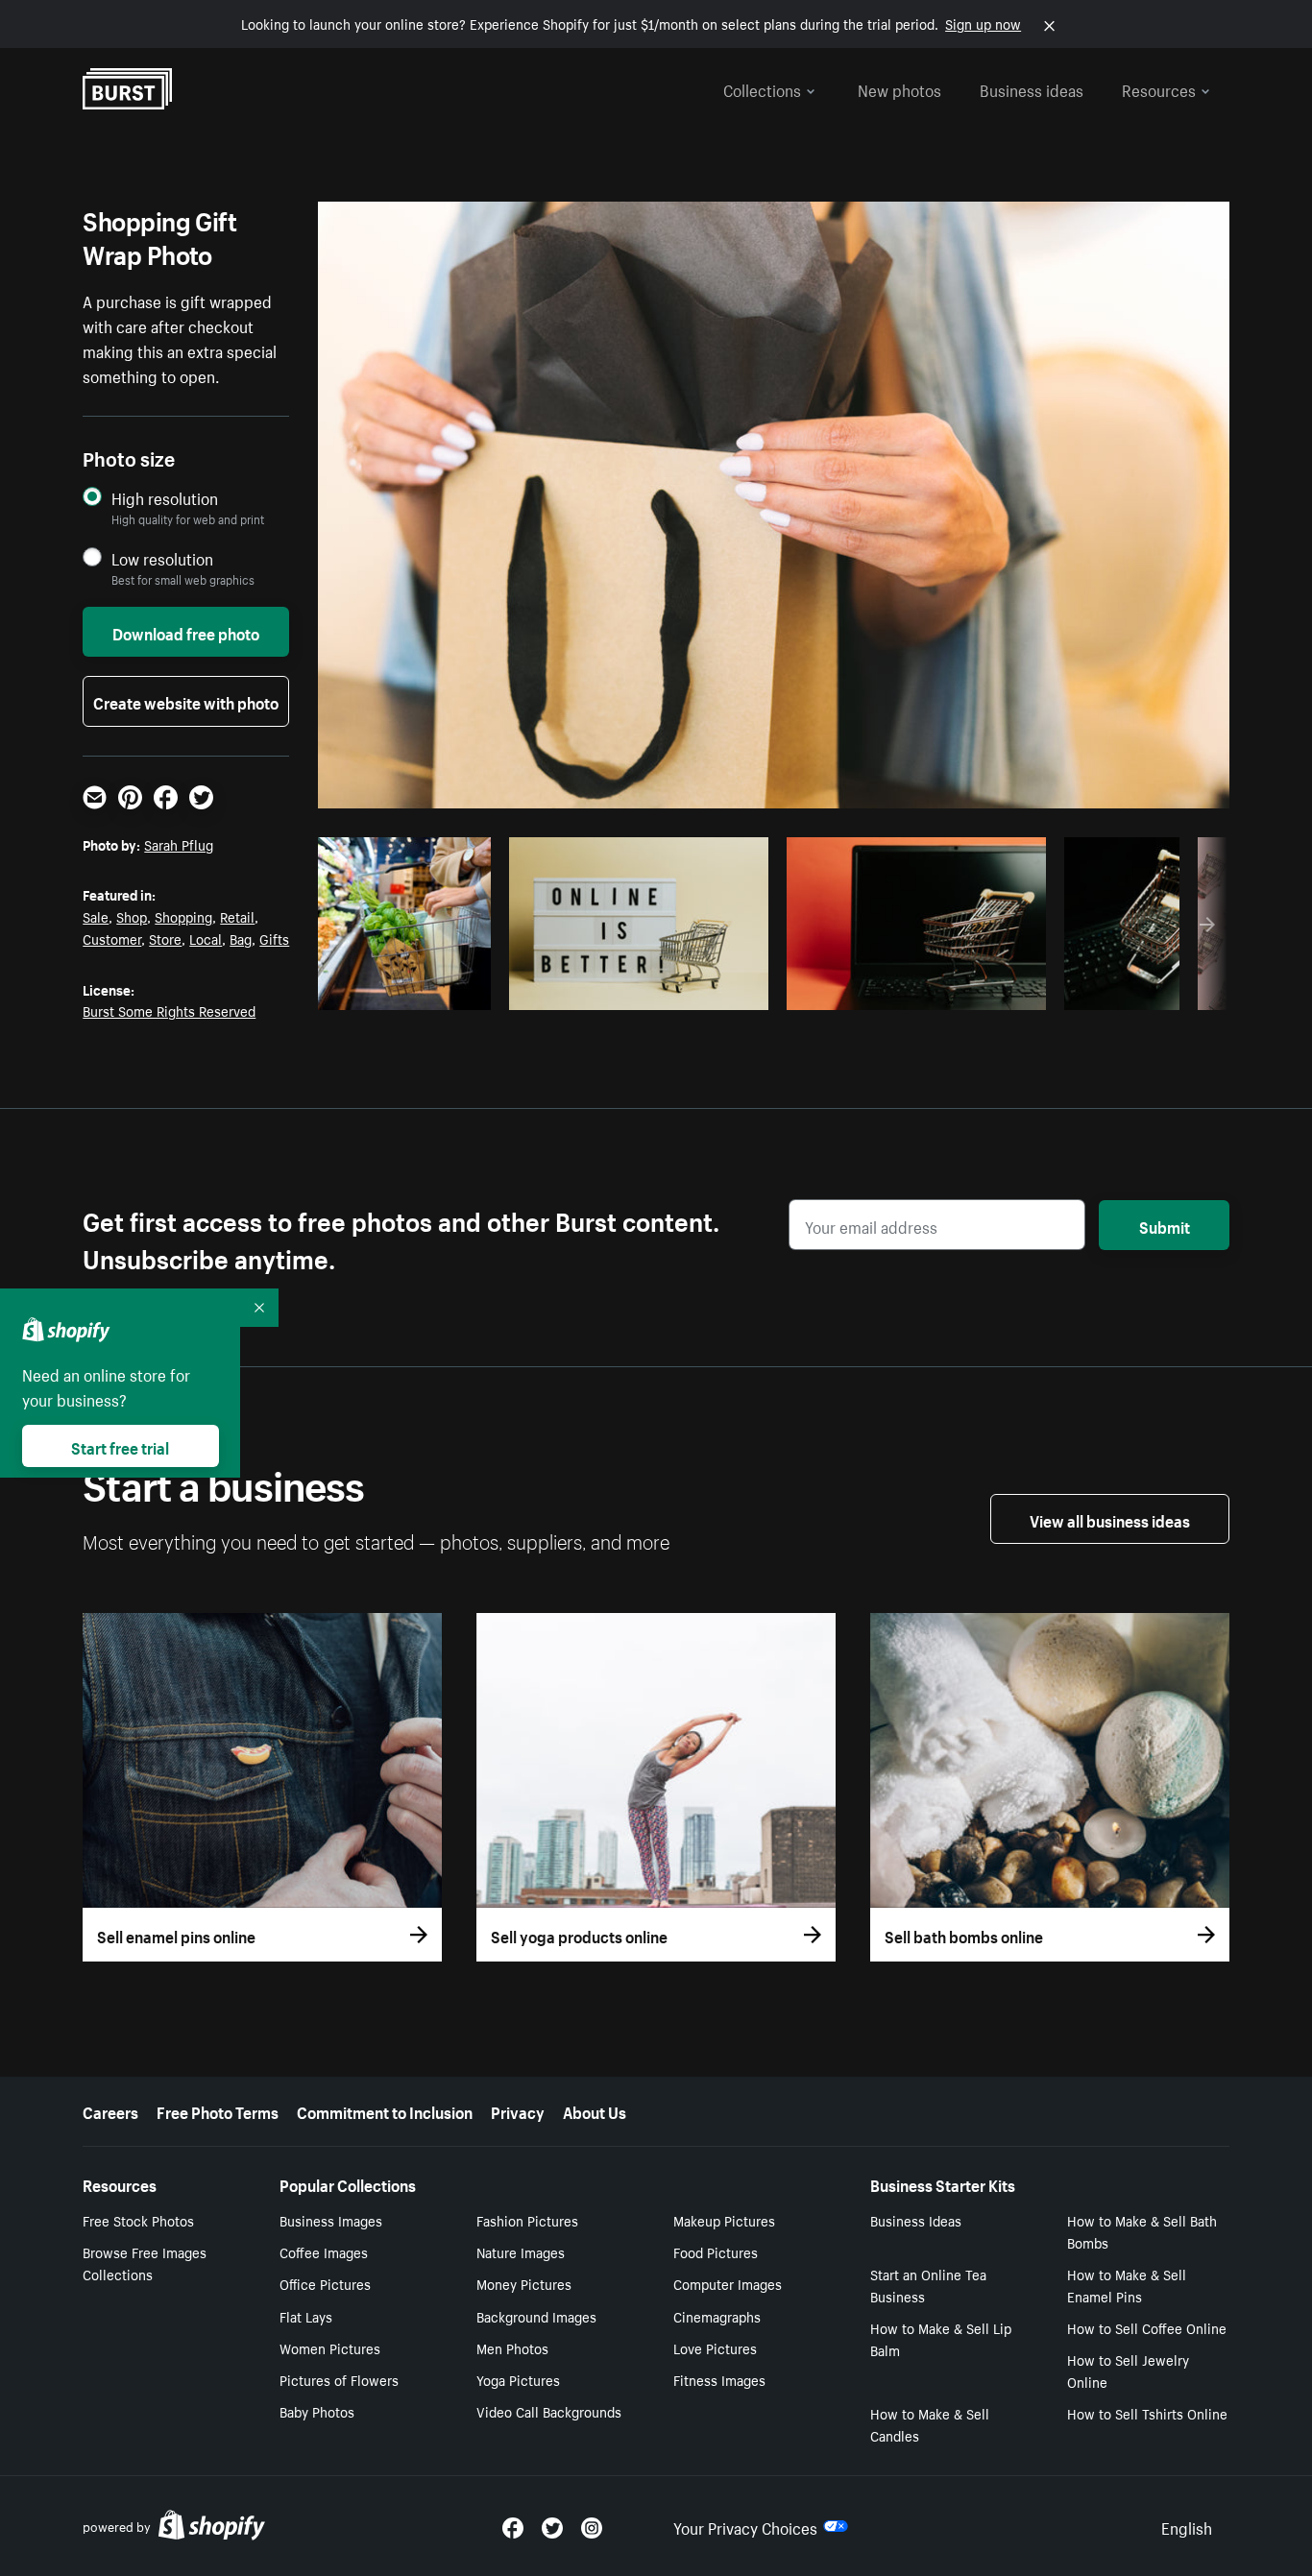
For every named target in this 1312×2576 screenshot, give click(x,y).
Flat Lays (306, 2316)
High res (363, 990)
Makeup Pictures (724, 2220)
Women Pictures (330, 2347)
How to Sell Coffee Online (1147, 2327)
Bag (241, 938)
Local (206, 938)
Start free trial (120, 1446)
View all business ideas (1110, 1519)
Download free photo (186, 632)
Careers (110, 2110)
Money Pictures (524, 2283)
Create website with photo (186, 701)
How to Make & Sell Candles (930, 2424)
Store (165, 938)
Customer (112, 938)
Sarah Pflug (179, 844)
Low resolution (162, 558)
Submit (1165, 1225)
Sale (96, 916)
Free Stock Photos (138, 2220)
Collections (762, 88)
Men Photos (512, 2347)
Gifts (274, 938)
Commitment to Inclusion (385, 2110)
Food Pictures (716, 2251)
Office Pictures (325, 2283)
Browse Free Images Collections (145, 2263)
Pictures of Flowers (339, 2379)
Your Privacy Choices (745, 2526)
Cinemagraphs (717, 2316)
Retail (237, 916)
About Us (595, 2110)
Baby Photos (317, 2411)
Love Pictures (715, 2347)
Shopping (183, 916)
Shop (132, 916)
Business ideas (1032, 88)
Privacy (518, 2110)
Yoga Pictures (518, 2379)
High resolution (165, 498)
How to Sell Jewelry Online (1128, 2370)
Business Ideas (916, 2220)
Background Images (536, 2316)
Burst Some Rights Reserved (169, 1010)
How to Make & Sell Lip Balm (941, 2338)
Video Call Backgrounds (549, 2411)
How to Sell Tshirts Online (1147, 2413)
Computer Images (728, 2283)
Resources (1159, 88)
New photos (899, 88)
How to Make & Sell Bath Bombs (1142, 2231)
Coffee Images (324, 2251)
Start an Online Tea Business (928, 2285)
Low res (437, 990)
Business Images (331, 2220)
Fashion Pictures (527, 2220)
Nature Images (521, 2251)
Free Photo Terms (218, 2110)
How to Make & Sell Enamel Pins (1127, 2285)
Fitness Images (719, 2379)
